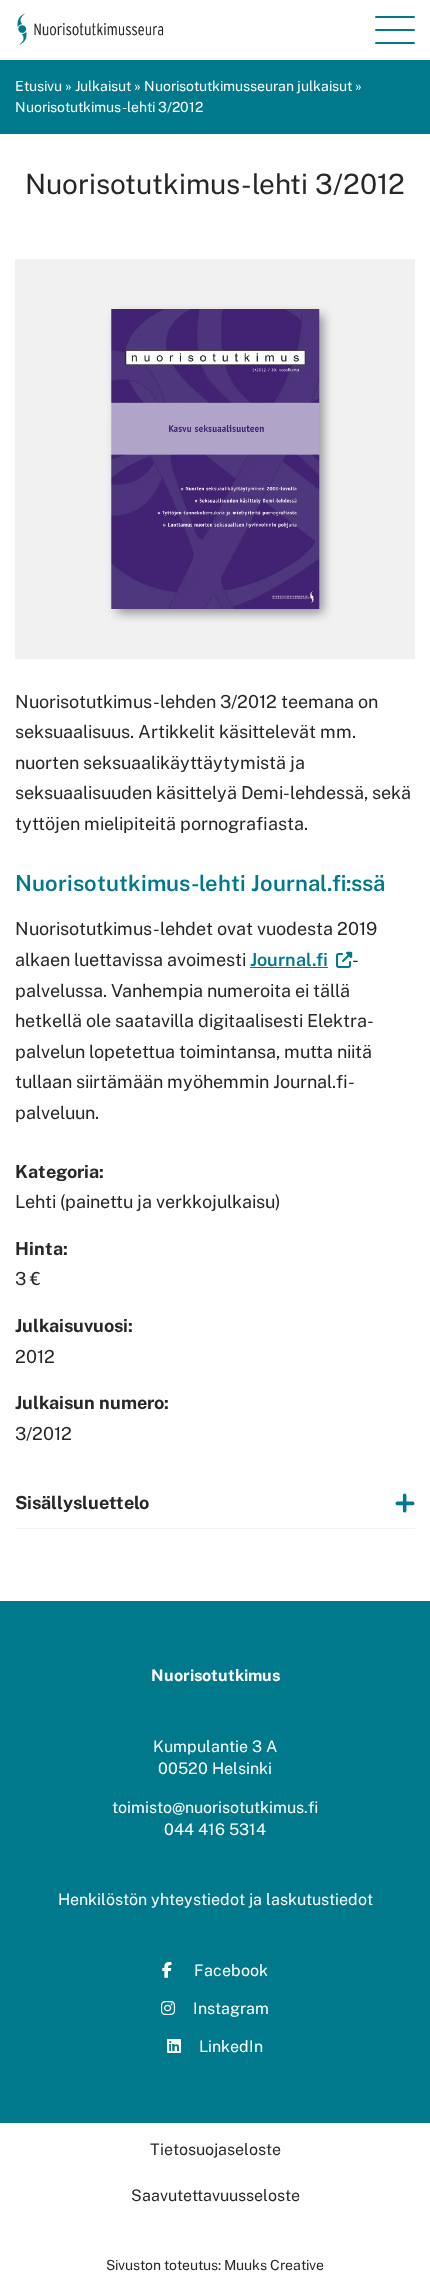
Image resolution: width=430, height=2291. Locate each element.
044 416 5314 (215, 1829)
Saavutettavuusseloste (215, 2195)
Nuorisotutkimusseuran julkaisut (248, 86)
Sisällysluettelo (82, 1502)
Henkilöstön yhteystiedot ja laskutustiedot (215, 1899)
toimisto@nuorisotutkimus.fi (215, 1807)
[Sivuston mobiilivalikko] (395, 30)
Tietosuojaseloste (215, 2149)
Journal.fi (289, 959)
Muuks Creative (274, 2265)
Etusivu (38, 86)
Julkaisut (103, 86)
